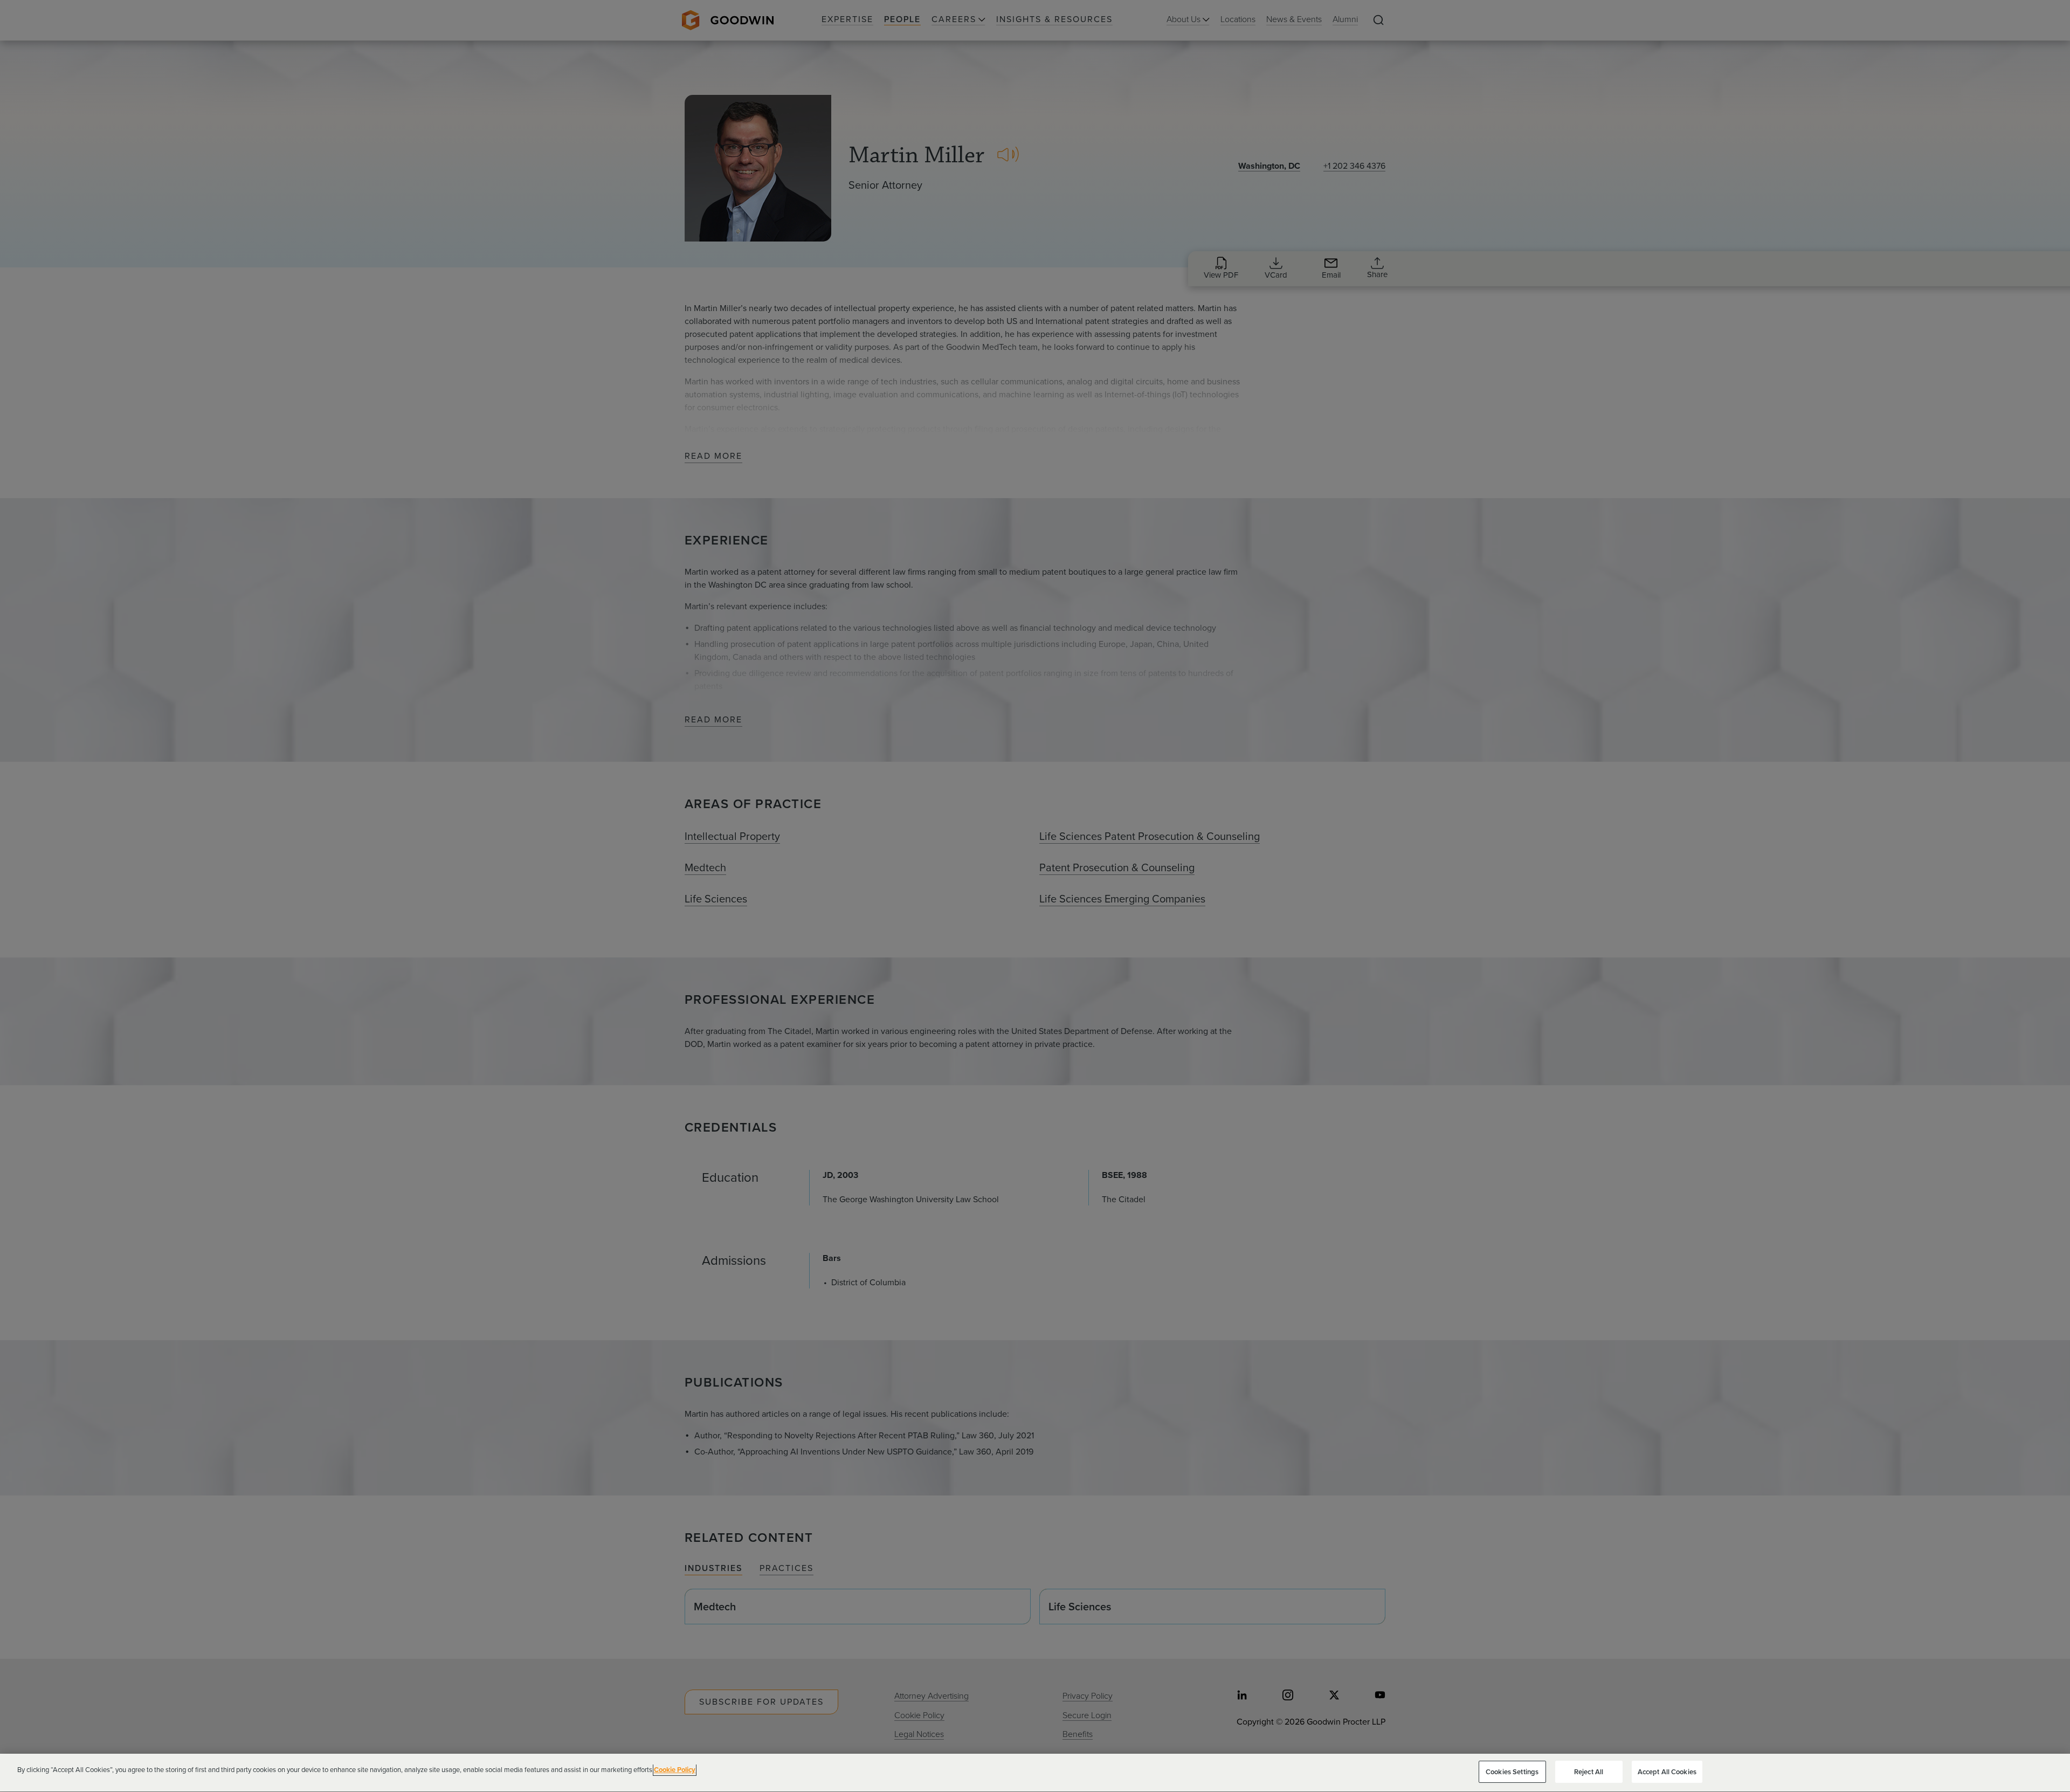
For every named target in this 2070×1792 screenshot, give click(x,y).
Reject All (1589, 1772)
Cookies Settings (1512, 1772)
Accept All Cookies (1667, 1772)
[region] (1035, 1773)
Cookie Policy (675, 1770)
